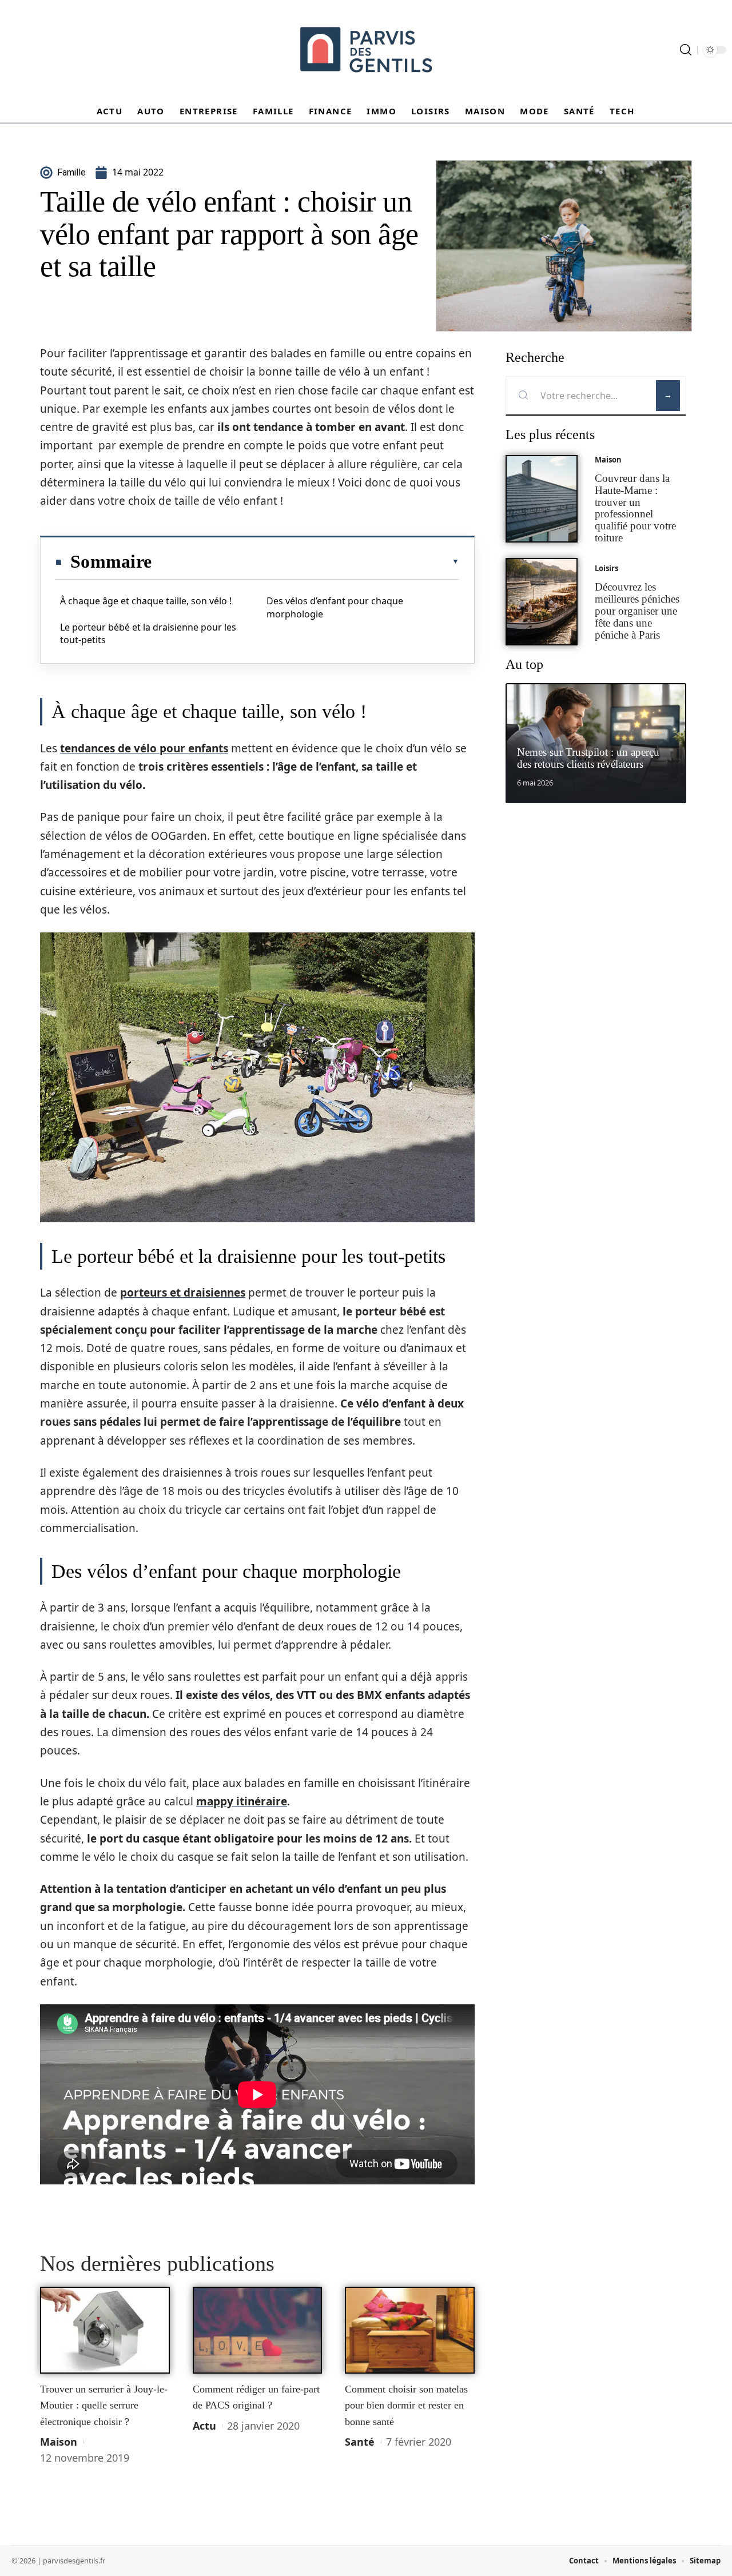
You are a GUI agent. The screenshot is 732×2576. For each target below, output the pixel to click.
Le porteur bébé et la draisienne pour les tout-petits (148, 633)
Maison (59, 2442)
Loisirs (606, 568)
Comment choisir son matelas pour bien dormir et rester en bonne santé (406, 2405)
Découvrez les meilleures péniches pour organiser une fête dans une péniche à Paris (637, 611)
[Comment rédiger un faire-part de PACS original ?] (258, 2330)
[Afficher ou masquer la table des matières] (305, 561)
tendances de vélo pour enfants (144, 748)
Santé (360, 2442)
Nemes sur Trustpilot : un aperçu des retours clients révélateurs (588, 758)
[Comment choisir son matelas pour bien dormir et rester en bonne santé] (410, 2330)
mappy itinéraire (242, 1801)
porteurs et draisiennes (183, 1293)
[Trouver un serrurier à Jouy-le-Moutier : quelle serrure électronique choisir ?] (105, 2330)
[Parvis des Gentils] (366, 50)
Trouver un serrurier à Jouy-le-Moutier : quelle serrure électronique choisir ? (104, 2405)
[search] (686, 50)
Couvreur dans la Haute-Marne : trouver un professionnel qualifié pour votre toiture (635, 508)
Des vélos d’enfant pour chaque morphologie (335, 607)
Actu (204, 2426)
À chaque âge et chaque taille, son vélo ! (146, 601)
